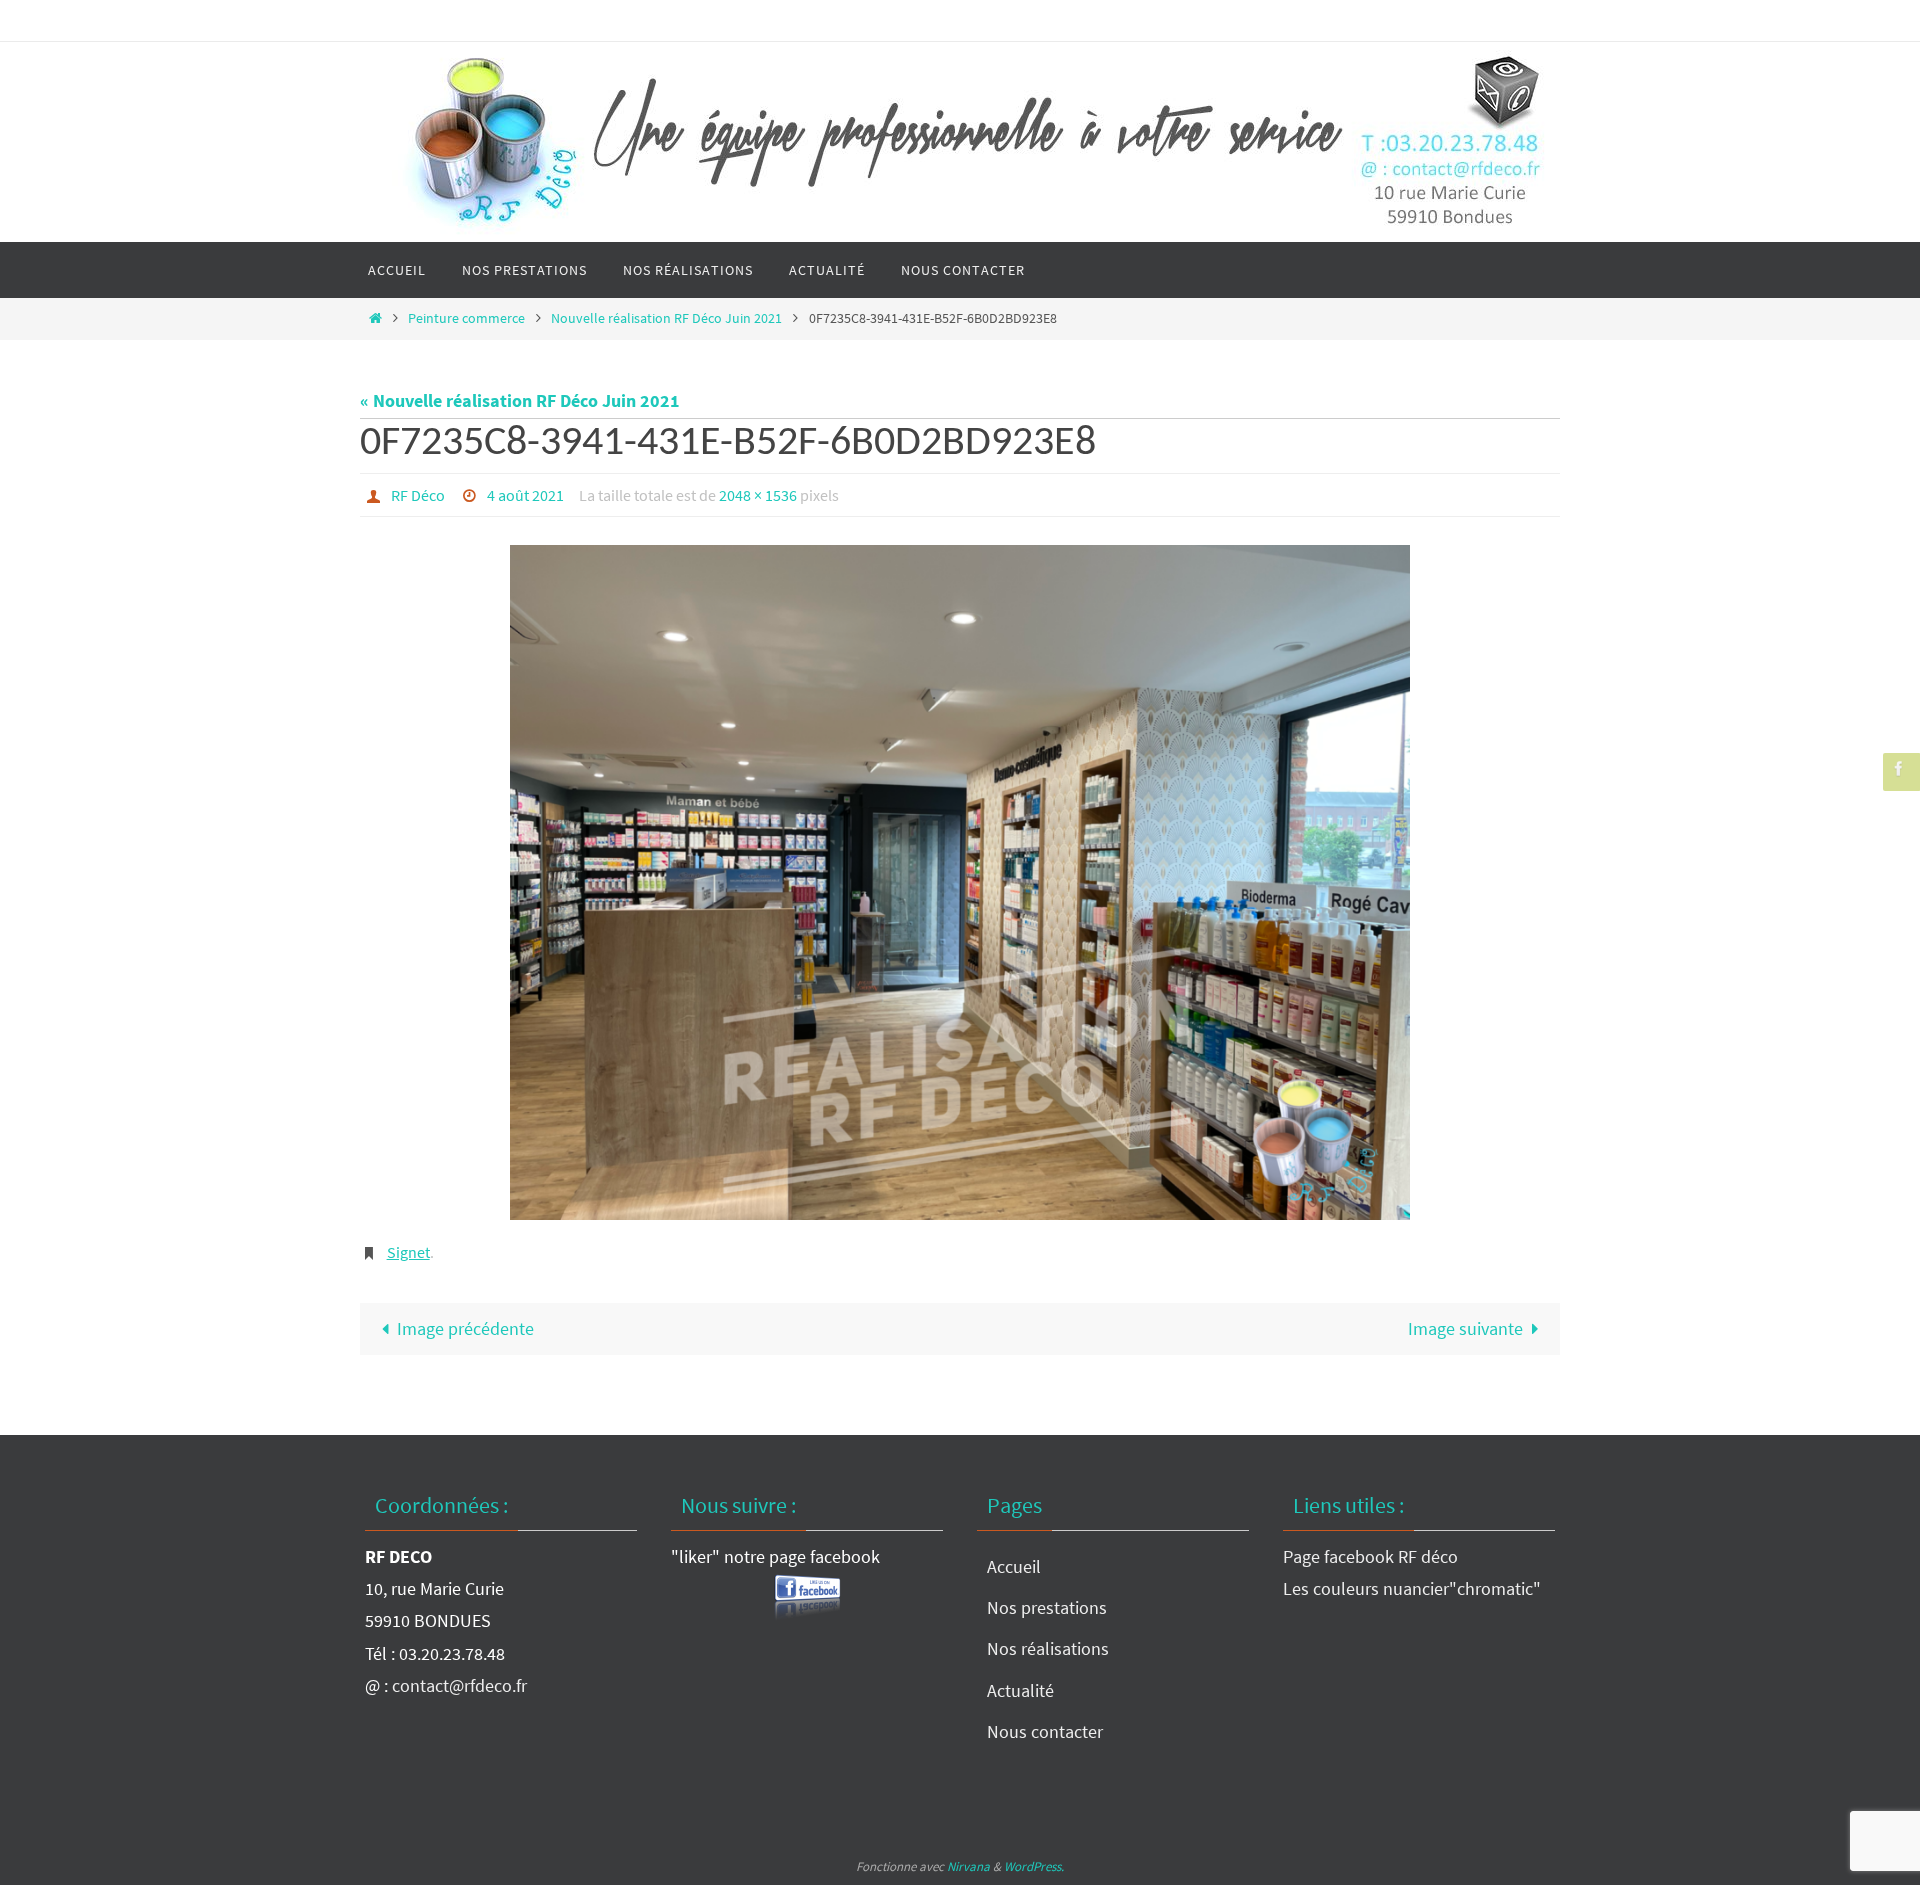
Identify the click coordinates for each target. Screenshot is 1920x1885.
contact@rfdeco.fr (459, 1685)
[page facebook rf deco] (1899, 768)
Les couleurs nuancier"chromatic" (1412, 1588)
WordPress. (1034, 1866)
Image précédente (465, 1328)
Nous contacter (1045, 1731)
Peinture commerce (466, 318)
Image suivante (1465, 1328)
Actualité (1020, 1690)
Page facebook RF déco (1370, 1556)
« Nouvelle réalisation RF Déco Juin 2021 (520, 400)
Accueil (1014, 1566)
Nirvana (968, 1866)
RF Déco (418, 495)
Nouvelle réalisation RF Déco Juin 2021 (666, 318)
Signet (408, 1252)
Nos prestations (1047, 1607)
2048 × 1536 (758, 495)
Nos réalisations (1048, 1648)
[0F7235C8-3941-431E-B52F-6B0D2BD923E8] (960, 882)
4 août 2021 (525, 495)
